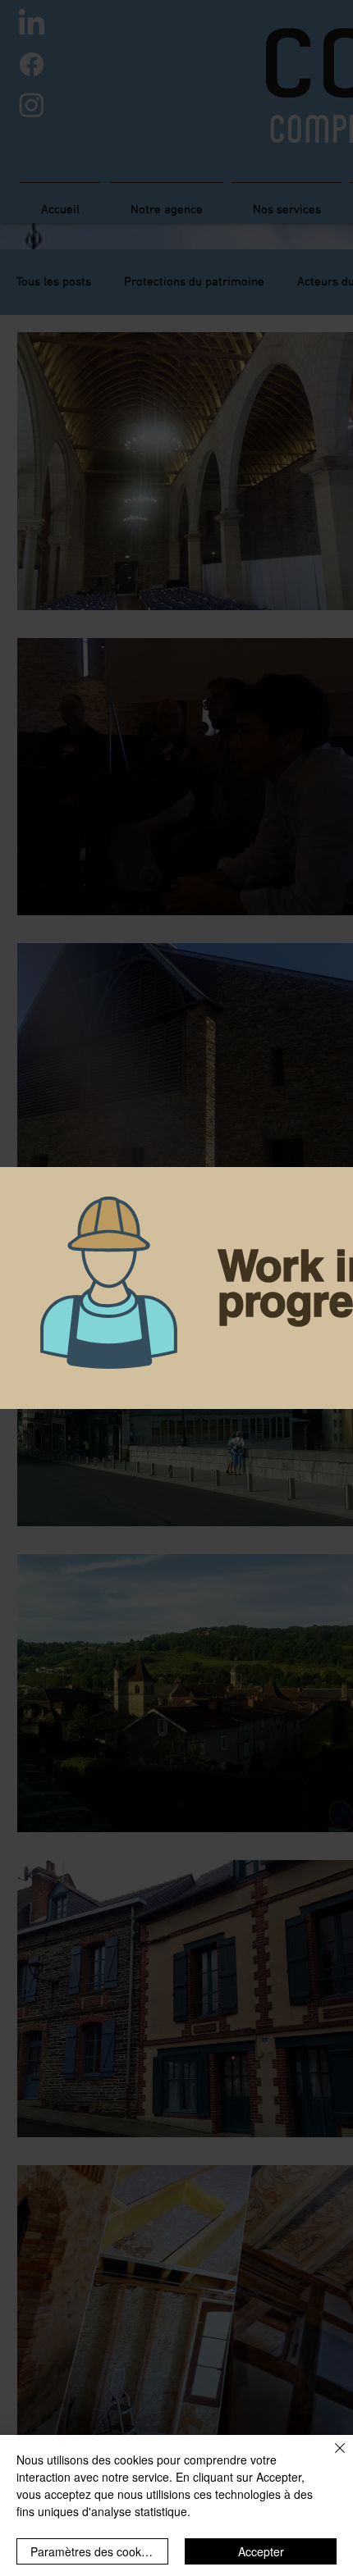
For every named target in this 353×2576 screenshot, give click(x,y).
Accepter (261, 2551)
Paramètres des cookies (93, 2551)
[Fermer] (330, 2458)
